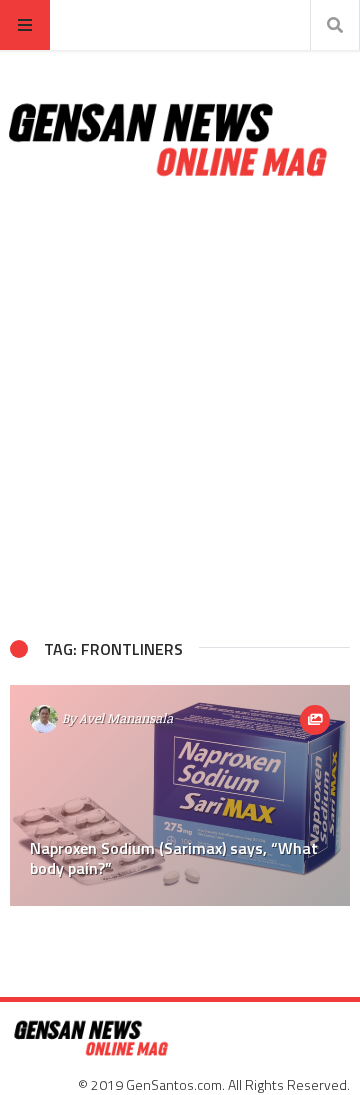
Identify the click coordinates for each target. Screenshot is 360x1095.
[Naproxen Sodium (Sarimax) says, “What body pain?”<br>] (180, 795)
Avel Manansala (126, 718)
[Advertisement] (180, 409)
